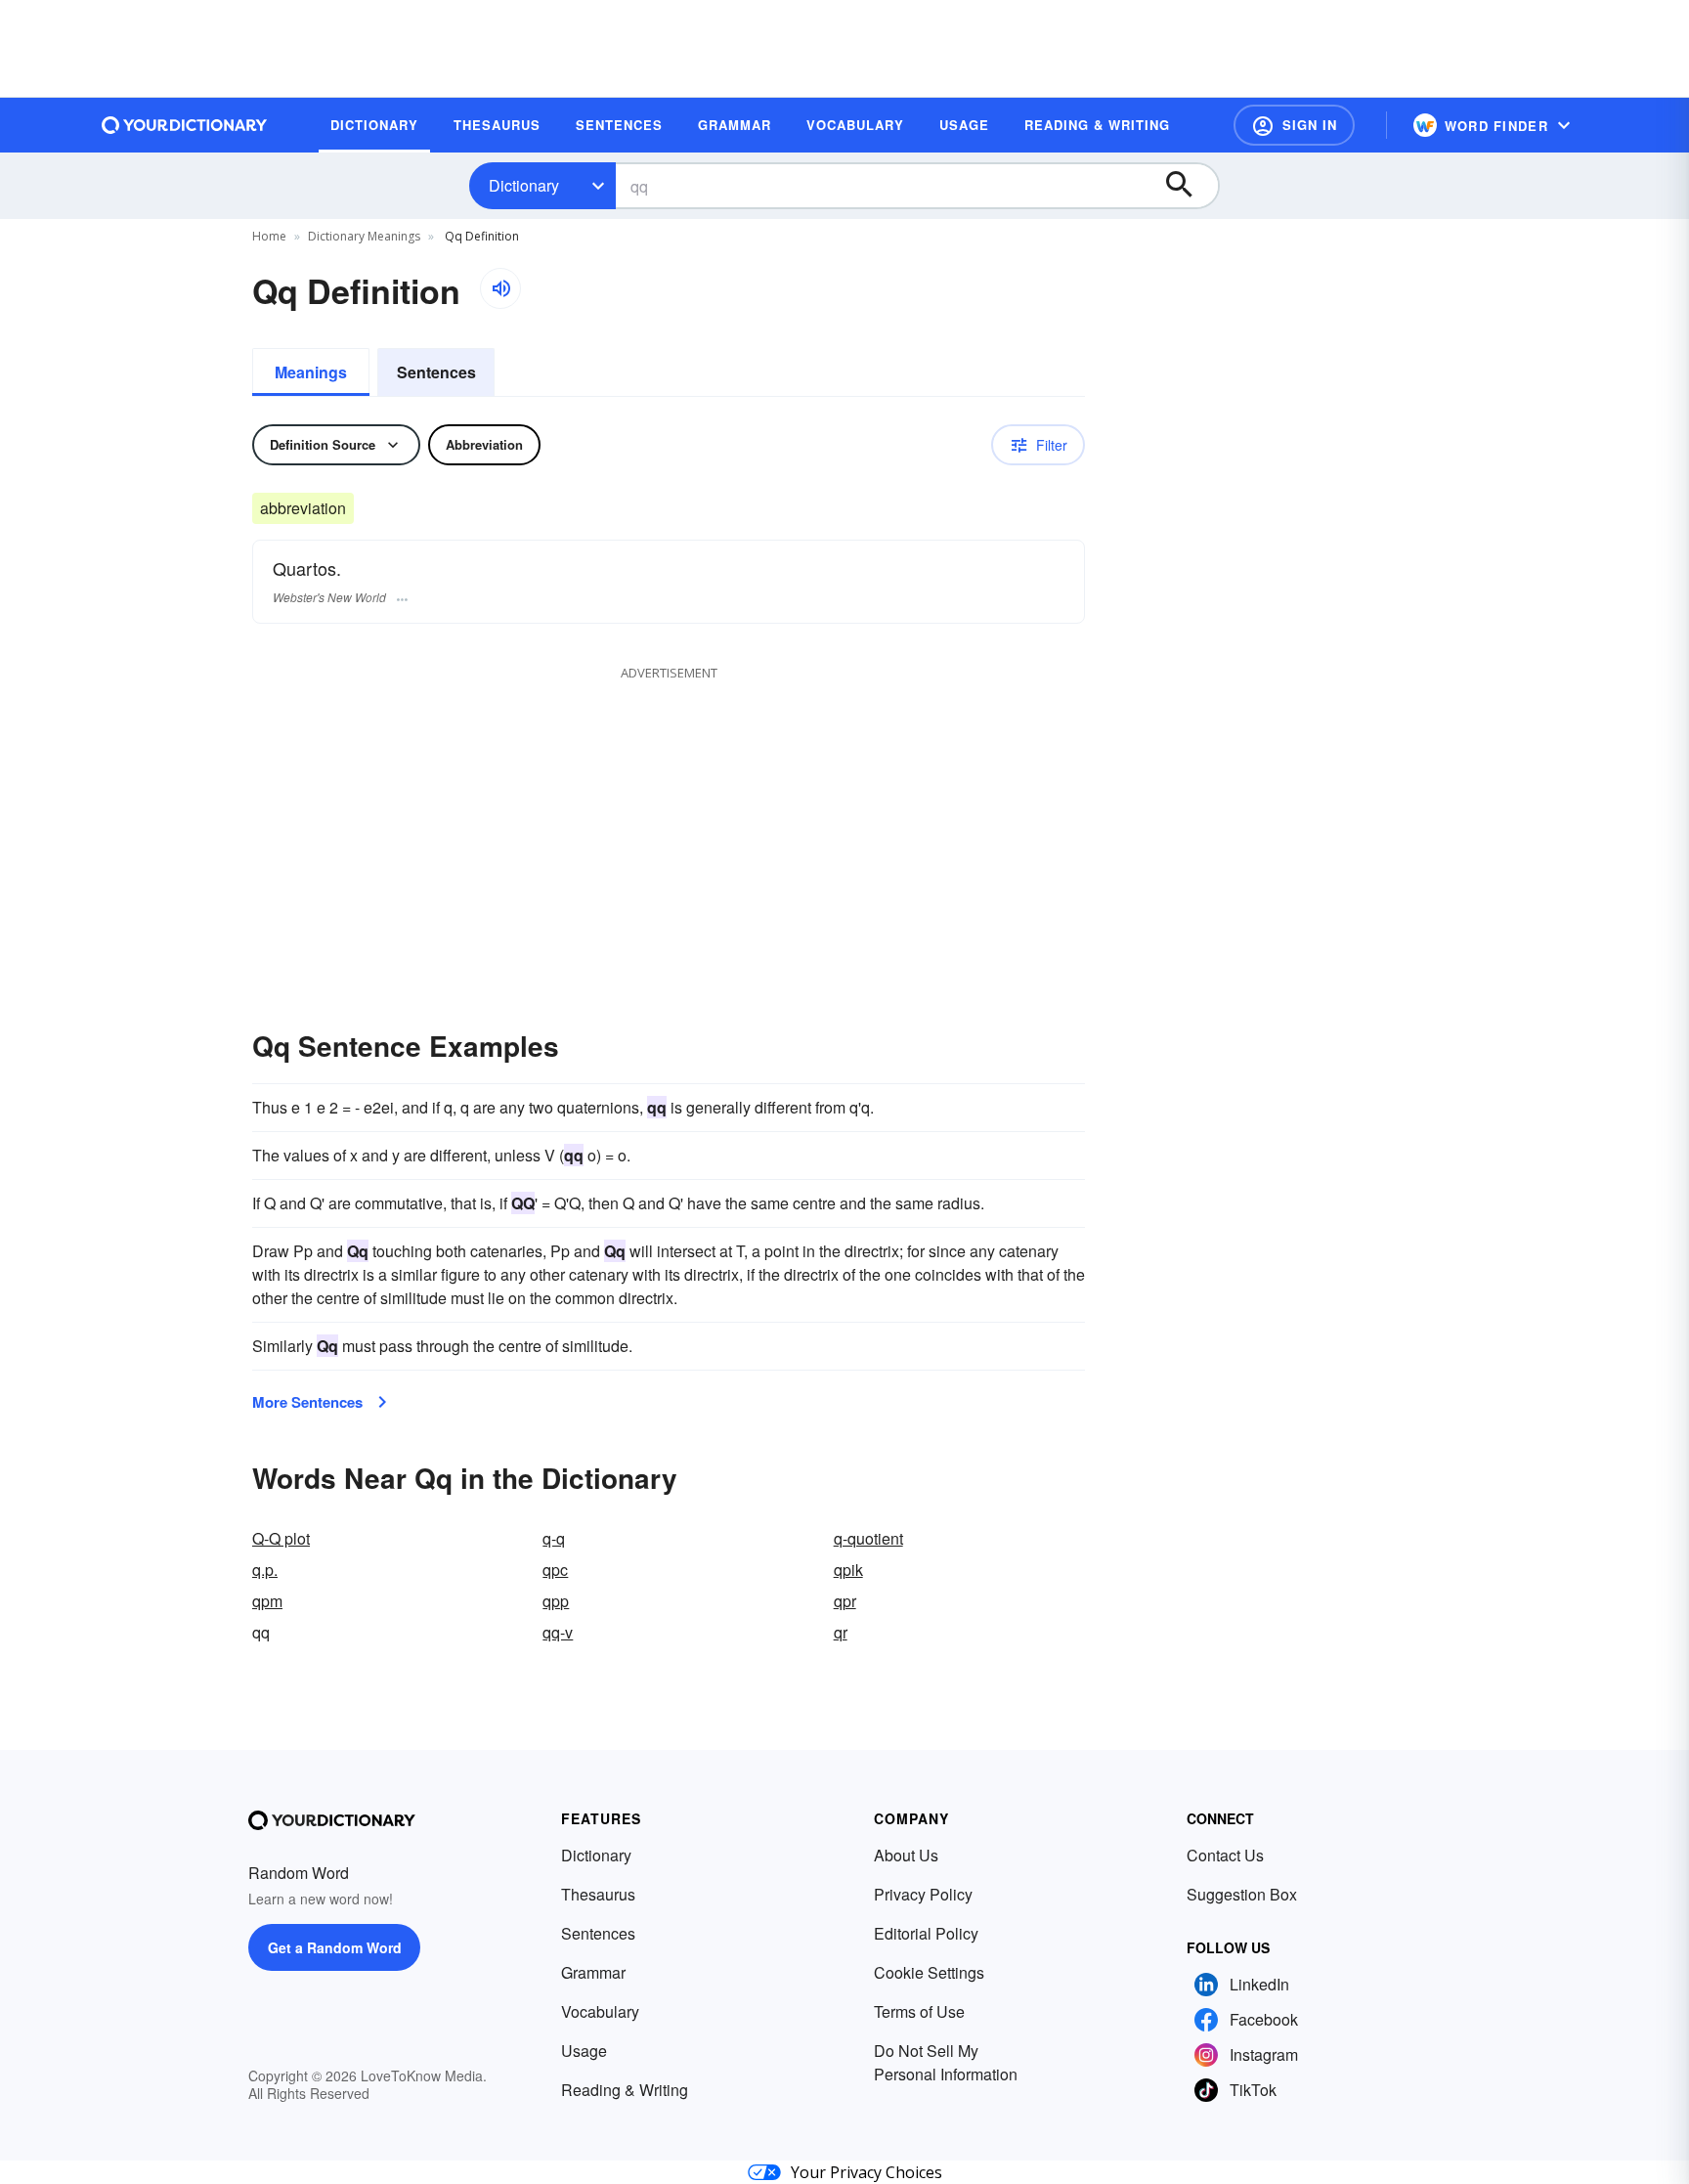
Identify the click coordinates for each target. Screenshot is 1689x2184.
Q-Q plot (281, 1538)
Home (269, 236)
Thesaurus (598, 1894)
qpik (848, 1570)
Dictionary (524, 185)
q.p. (265, 1570)
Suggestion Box (1242, 1894)
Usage (584, 2051)
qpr (845, 1601)
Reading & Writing (625, 2090)
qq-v (558, 1632)
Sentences (436, 372)
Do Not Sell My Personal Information (946, 2062)
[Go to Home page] (185, 125)
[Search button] (1189, 186)
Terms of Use (919, 2011)
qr (841, 1632)
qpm (267, 1601)
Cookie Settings (929, 1972)
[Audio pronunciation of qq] (500, 288)
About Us (906, 1855)
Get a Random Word (335, 1947)
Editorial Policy (926, 1933)
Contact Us (1225, 1855)
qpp (556, 1601)
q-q (554, 1538)
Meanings (311, 372)
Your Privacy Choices (866, 2172)
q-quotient (868, 1538)
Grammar (593, 1972)
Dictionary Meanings (364, 236)
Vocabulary (600, 2011)
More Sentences (307, 1402)
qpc (555, 1570)
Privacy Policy (923, 1894)
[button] (1294, 125)
